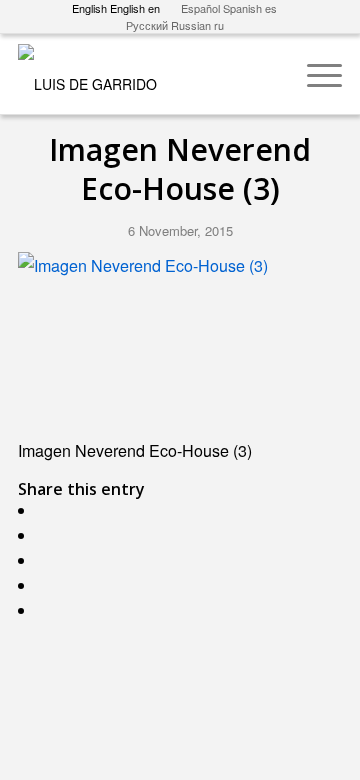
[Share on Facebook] (47, 510)
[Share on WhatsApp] (47, 560)
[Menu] (314, 74)
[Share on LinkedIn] (47, 610)
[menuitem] (314, 74)
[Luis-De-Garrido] (147, 74)
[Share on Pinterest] (47, 585)
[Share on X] (47, 535)
